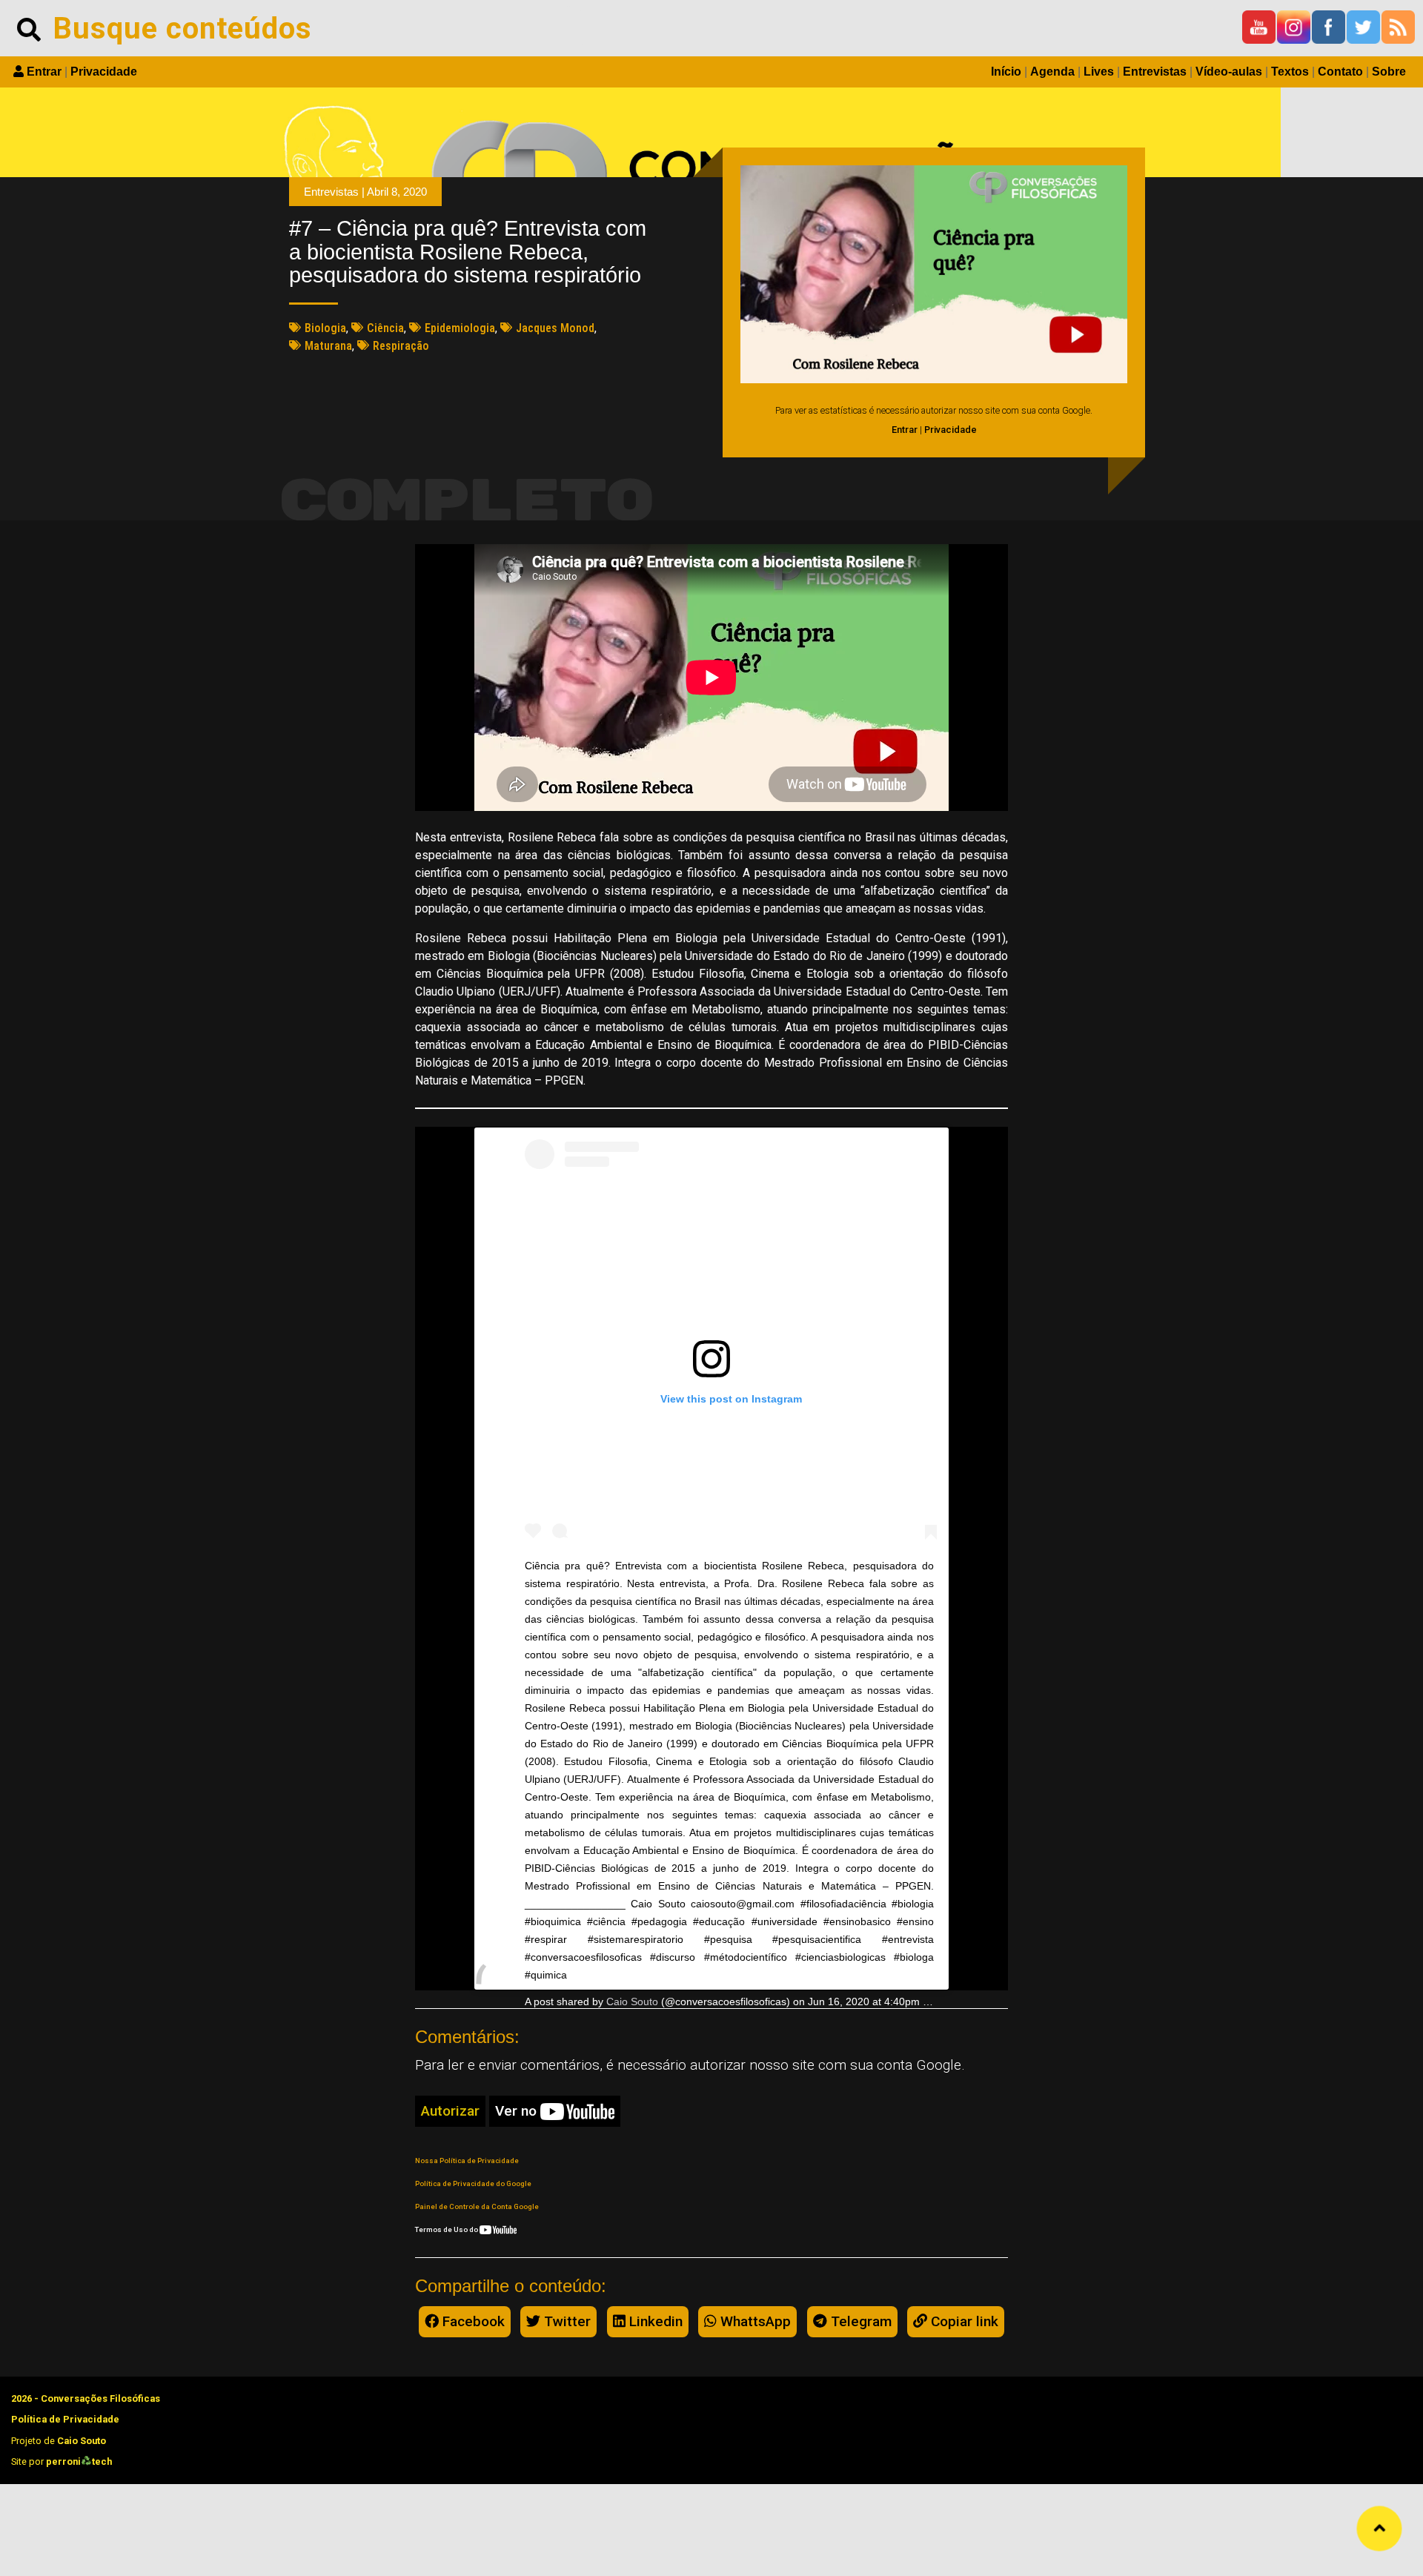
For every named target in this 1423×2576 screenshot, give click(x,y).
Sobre (1389, 72)
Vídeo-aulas (1229, 72)
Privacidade (104, 72)
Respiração (401, 346)
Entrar (44, 72)
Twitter (565, 2321)
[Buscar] (29, 28)
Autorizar (450, 2111)
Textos (1290, 72)
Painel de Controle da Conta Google (477, 2206)
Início (1006, 72)
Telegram (859, 2321)
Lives (1099, 72)
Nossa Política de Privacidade (467, 2161)
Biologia (325, 328)
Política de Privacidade (65, 2419)
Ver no (518, 2111)
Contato (1340, 72)
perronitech (79, 2461)
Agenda (1052, 72)
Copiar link (963, 2321)
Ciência (385, 328)
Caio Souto (632, 2001)
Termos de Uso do (447, 2229)
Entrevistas (1155, 72)
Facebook (472, 2321)
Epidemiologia (460, 328)
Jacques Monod (555, 328)
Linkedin (654, 2321)
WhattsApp (754, 2321)
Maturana (328, 346)
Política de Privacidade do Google (473, 2183)
